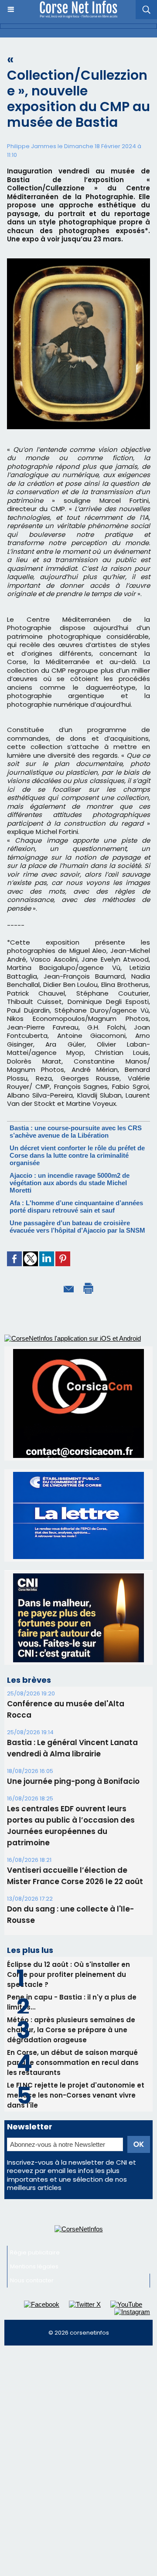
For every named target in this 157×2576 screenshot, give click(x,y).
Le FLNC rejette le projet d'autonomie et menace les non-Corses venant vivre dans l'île (76, 2095)
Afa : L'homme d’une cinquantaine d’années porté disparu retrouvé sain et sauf (76, 1207)
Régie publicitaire (35, 2252)
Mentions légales (34, 2266)
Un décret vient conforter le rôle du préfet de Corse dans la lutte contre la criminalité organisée (77, 1155)
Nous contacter (32, 2280)
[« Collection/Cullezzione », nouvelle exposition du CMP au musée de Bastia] (78, 262)
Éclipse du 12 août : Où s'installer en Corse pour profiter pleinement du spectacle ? (68, 1974)
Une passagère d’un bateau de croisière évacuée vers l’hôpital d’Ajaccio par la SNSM (77, 1227)
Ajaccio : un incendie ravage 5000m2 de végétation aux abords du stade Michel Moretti (70, 1183)
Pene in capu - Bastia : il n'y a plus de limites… (72, 2002)
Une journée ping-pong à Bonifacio (73, 1781)
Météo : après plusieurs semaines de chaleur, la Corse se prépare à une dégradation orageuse (71, 2030)
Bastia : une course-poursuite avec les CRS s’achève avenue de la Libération (76, 1132)
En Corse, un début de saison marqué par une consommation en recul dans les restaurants (73, 2062)
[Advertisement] (78, 2433)
